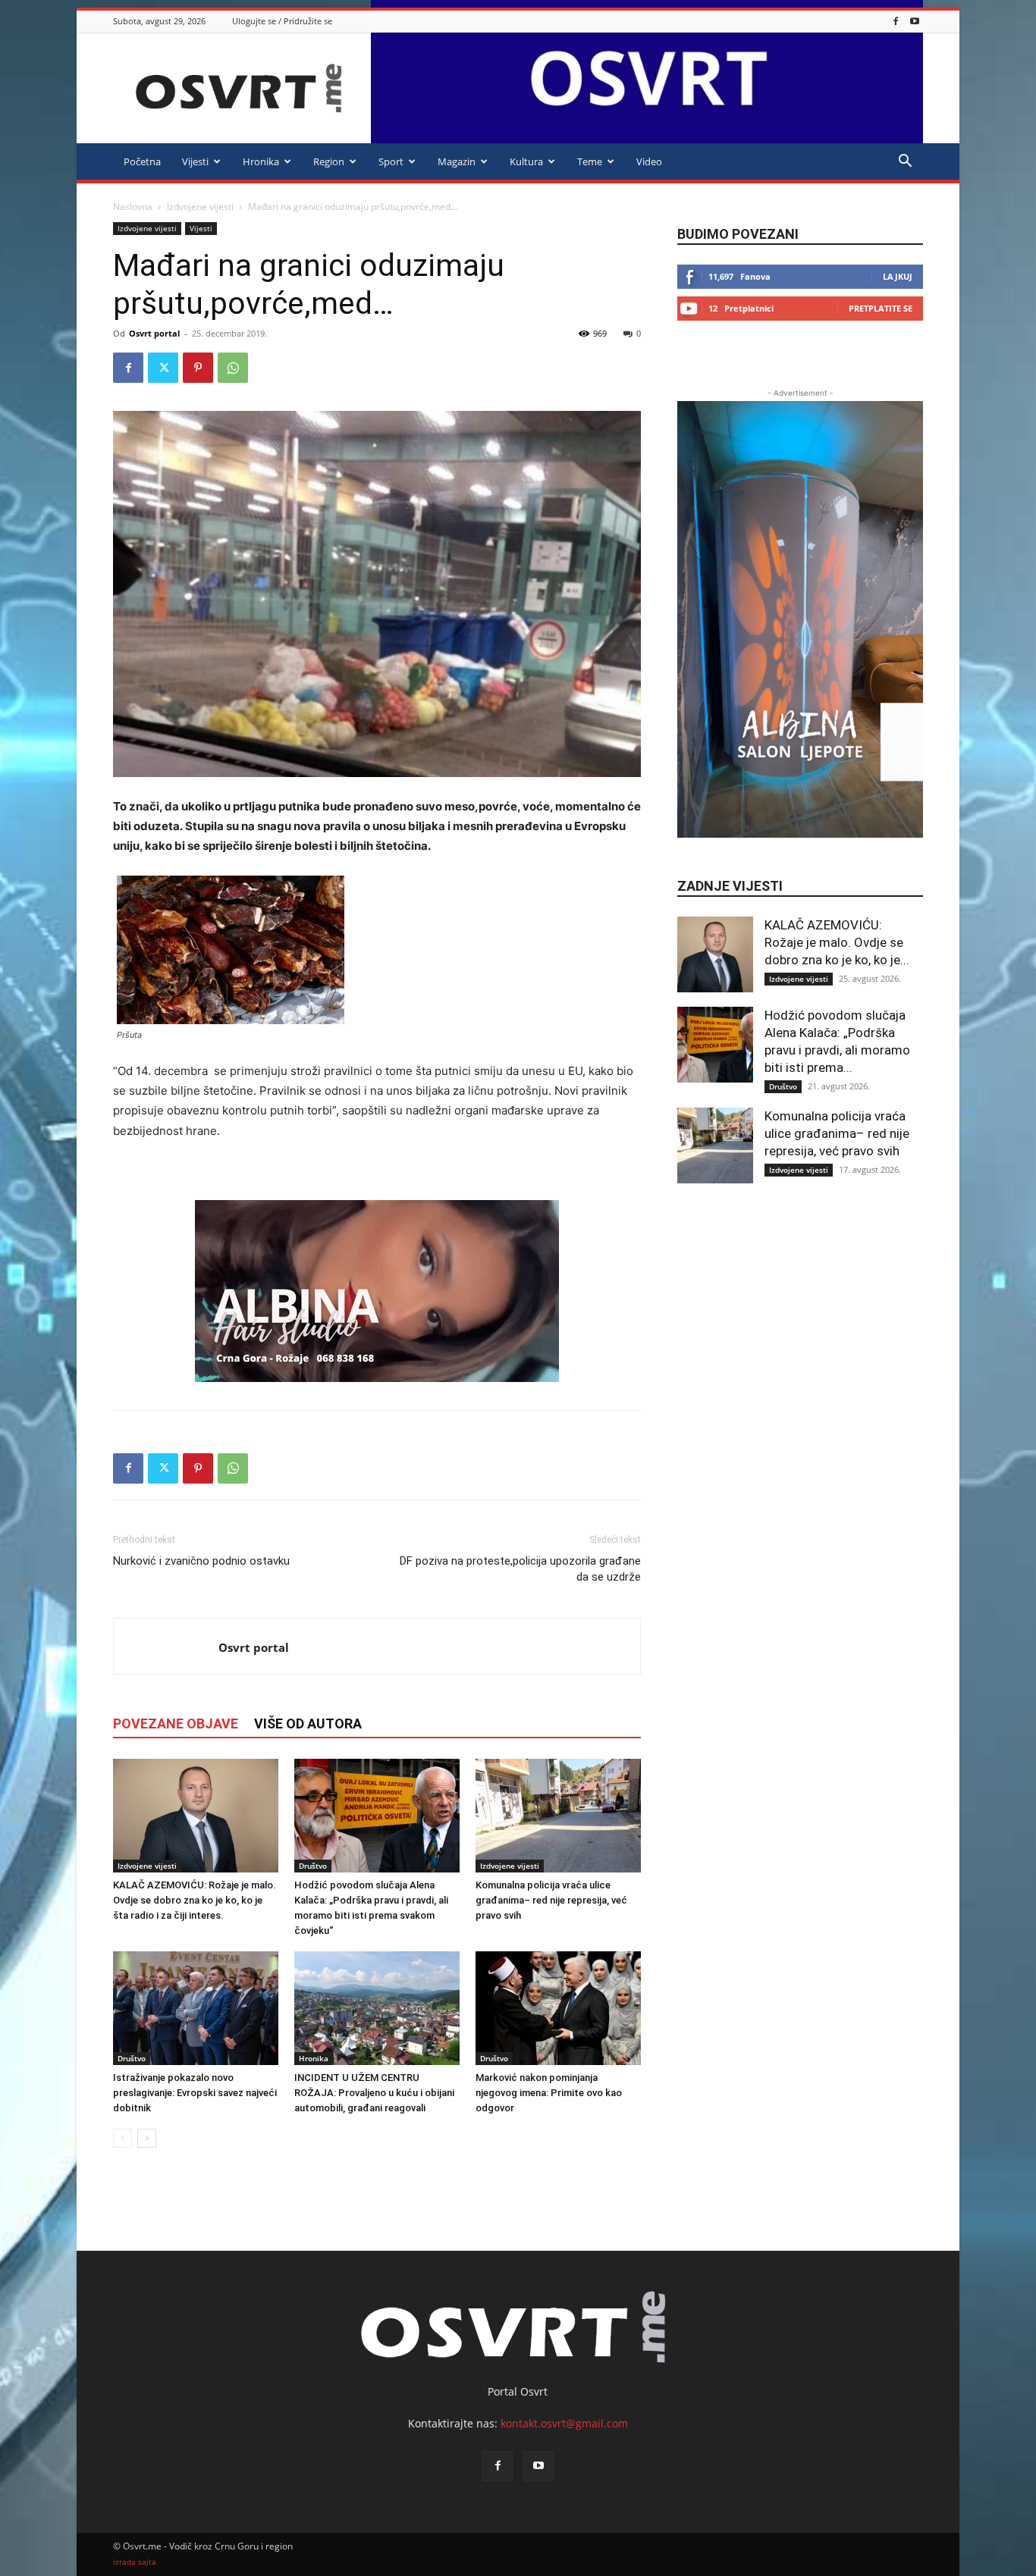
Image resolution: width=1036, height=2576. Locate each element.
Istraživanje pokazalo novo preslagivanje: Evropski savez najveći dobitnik (195, 2093)
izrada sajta (135, 2562)
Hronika (261, 161)
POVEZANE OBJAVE (176, 1724)
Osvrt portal (154, 333)
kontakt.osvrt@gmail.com (564, 2423)
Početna (142, 161)
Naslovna (133, 207)
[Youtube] (915, 21)
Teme (590, 161)
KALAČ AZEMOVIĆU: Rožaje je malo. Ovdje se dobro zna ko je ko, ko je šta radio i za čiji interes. (195, 1900)
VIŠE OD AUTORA (308, 1724)
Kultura (526, 161)
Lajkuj (898, 276)
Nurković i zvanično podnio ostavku (201, 1561)
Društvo (313, 1866)
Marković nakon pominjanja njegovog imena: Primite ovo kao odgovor (549, 2093)
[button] (905, 163)
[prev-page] (122, 2138)
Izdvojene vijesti (200, 207)
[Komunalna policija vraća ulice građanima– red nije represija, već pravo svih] (558, 1816)
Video (649, 161)
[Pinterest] (198, 368)
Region (329, 161)
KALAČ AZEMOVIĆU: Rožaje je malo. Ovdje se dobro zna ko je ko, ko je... (837, 942)
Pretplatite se (881, 308)
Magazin (457, 161)
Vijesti (195, 161)
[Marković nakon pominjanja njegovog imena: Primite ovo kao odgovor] (558, 2008)
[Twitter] (163, 368)
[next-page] (147, 2138)
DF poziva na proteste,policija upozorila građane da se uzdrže (520, 1569)
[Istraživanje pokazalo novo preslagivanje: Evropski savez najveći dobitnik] (196, 2008)
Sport (391, 161)
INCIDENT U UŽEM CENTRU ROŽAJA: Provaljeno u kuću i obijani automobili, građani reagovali (374, 2093)
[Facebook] (896, 21)
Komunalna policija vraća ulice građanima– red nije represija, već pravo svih (551, 1900)
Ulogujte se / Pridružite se (282, 21)
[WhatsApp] (233, 368)
